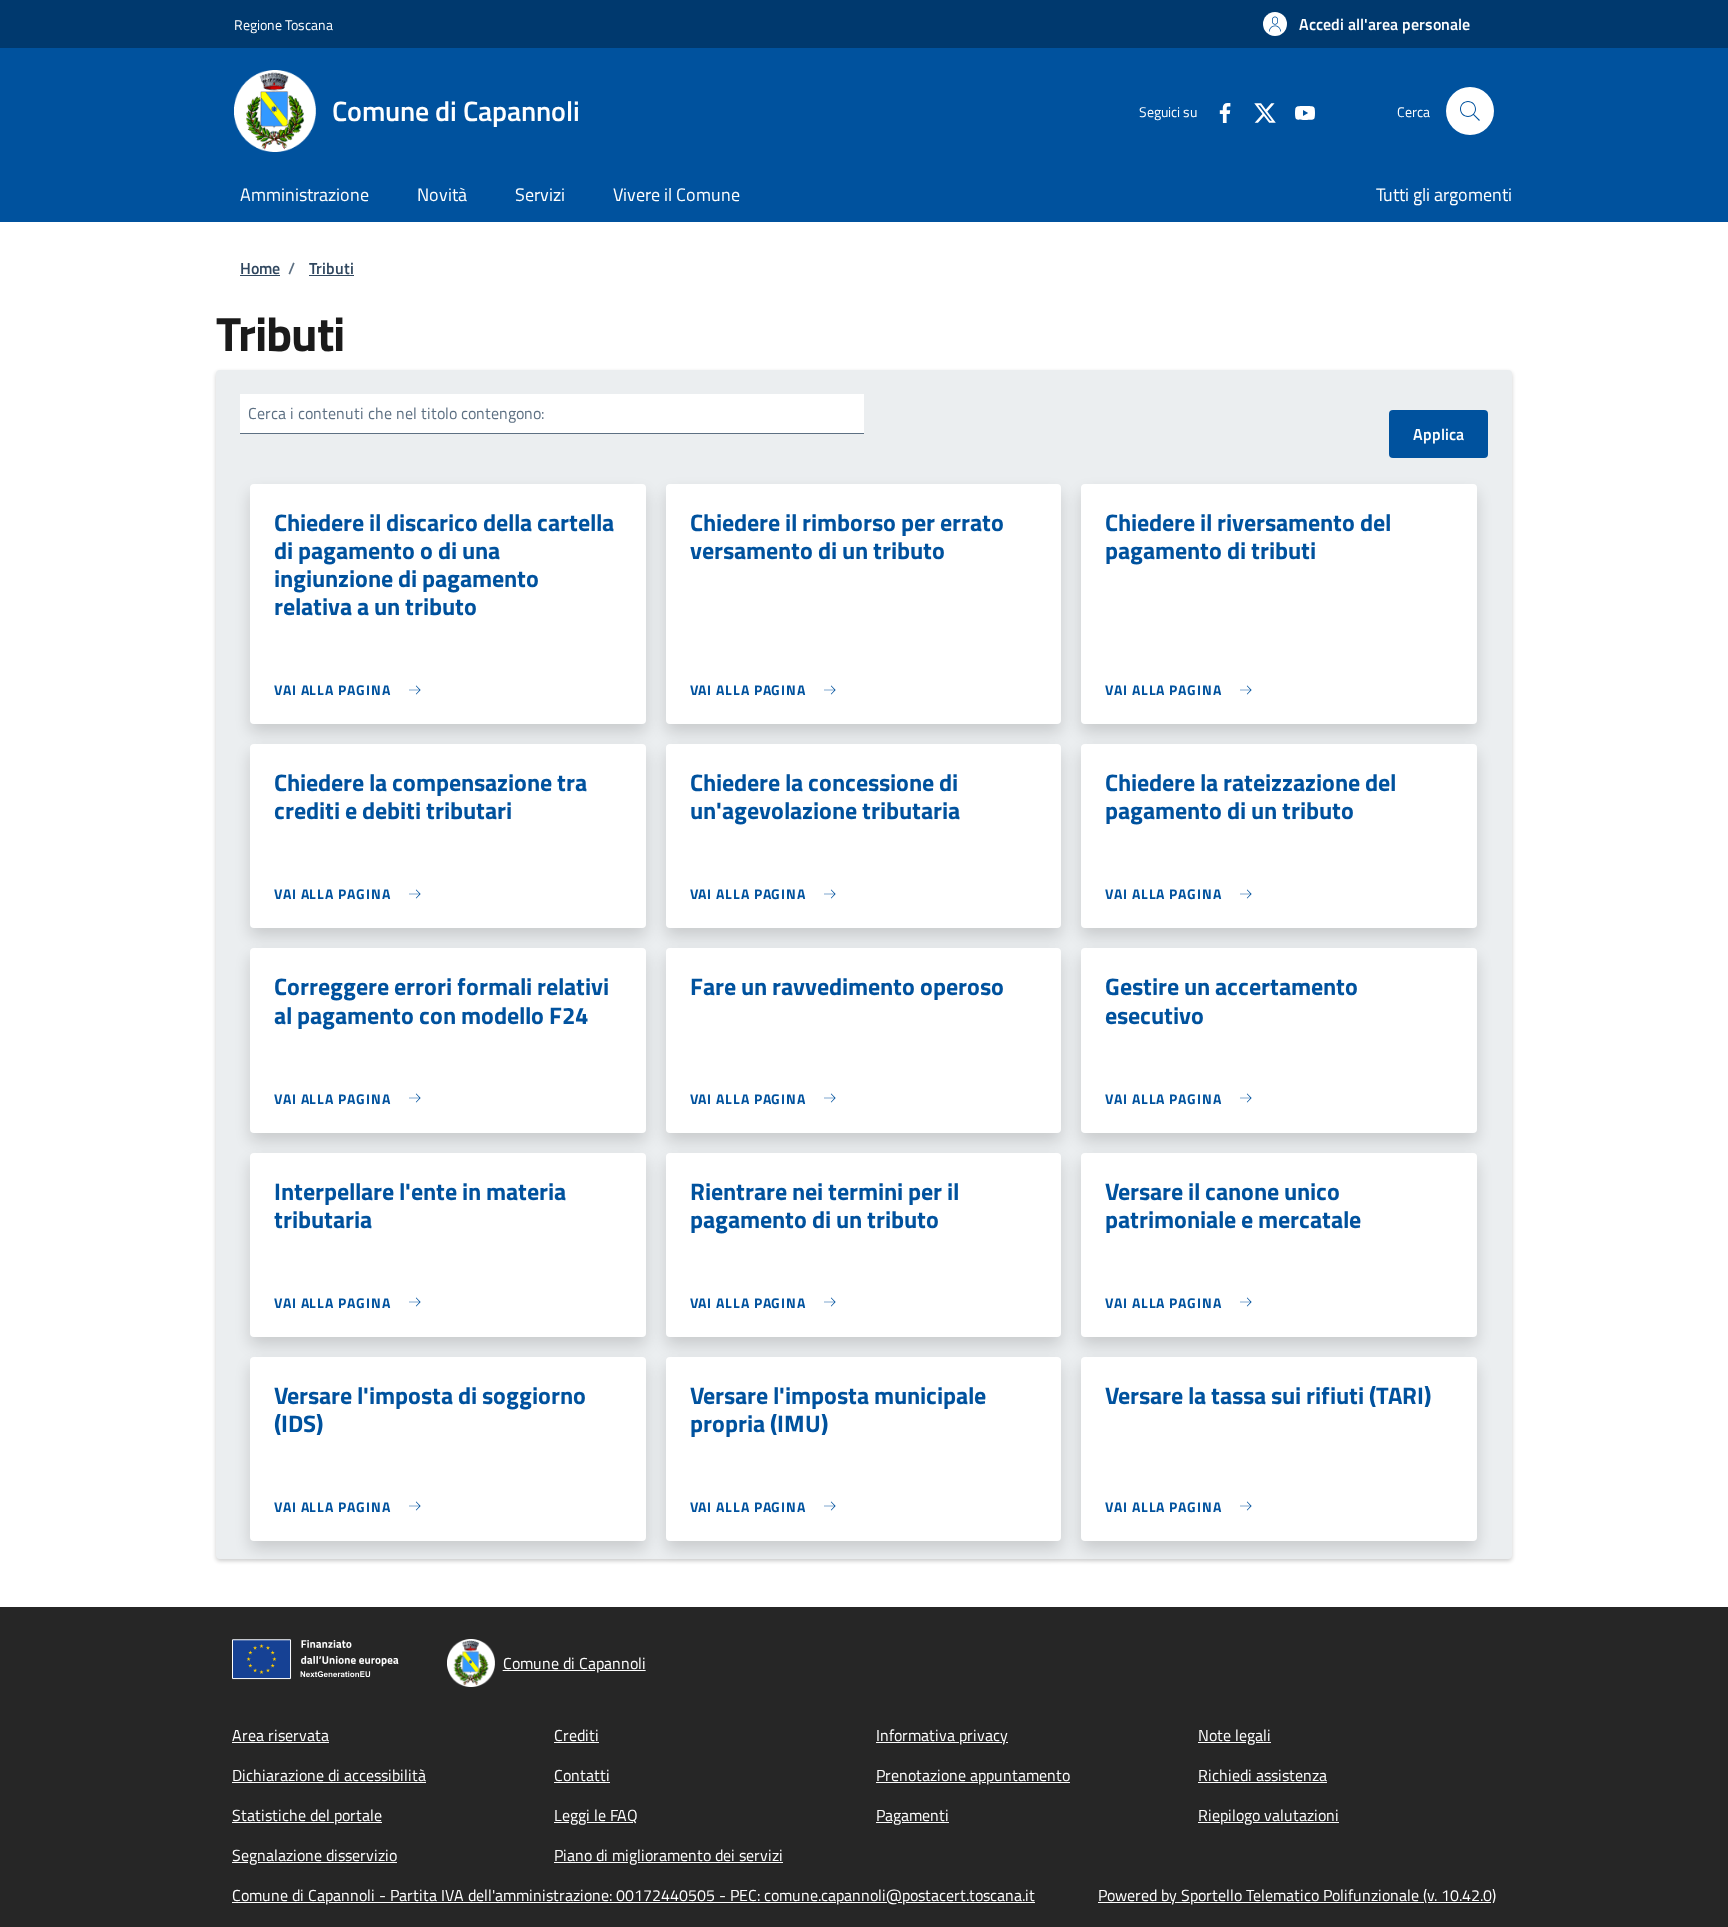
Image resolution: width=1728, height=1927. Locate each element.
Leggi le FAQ (596, 1815)
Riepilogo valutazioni (1268, 1815)
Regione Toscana (283, 24)
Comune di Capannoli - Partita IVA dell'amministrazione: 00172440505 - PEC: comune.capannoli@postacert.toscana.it (633, 1895)
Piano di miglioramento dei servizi (668, 1855)
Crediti (576, 1735)
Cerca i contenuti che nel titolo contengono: (396, 413)
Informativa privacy (942, 1735)
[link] (352, 689)
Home (260, 268)
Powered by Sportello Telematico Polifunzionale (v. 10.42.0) (1297, 1895)
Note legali (1234, 1735)
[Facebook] (1217, 110)
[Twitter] (1257, 110)
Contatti (582, 1775)
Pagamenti (912, 1815)
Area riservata (280, 1735)
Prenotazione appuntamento (973, 1775)
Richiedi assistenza (1262, 1775)
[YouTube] (1297, 110)
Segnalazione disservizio (314, 1855)
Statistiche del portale (307, 1815)
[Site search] (1470, 111)
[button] (1366, 24)
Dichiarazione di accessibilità (329, 1775)
